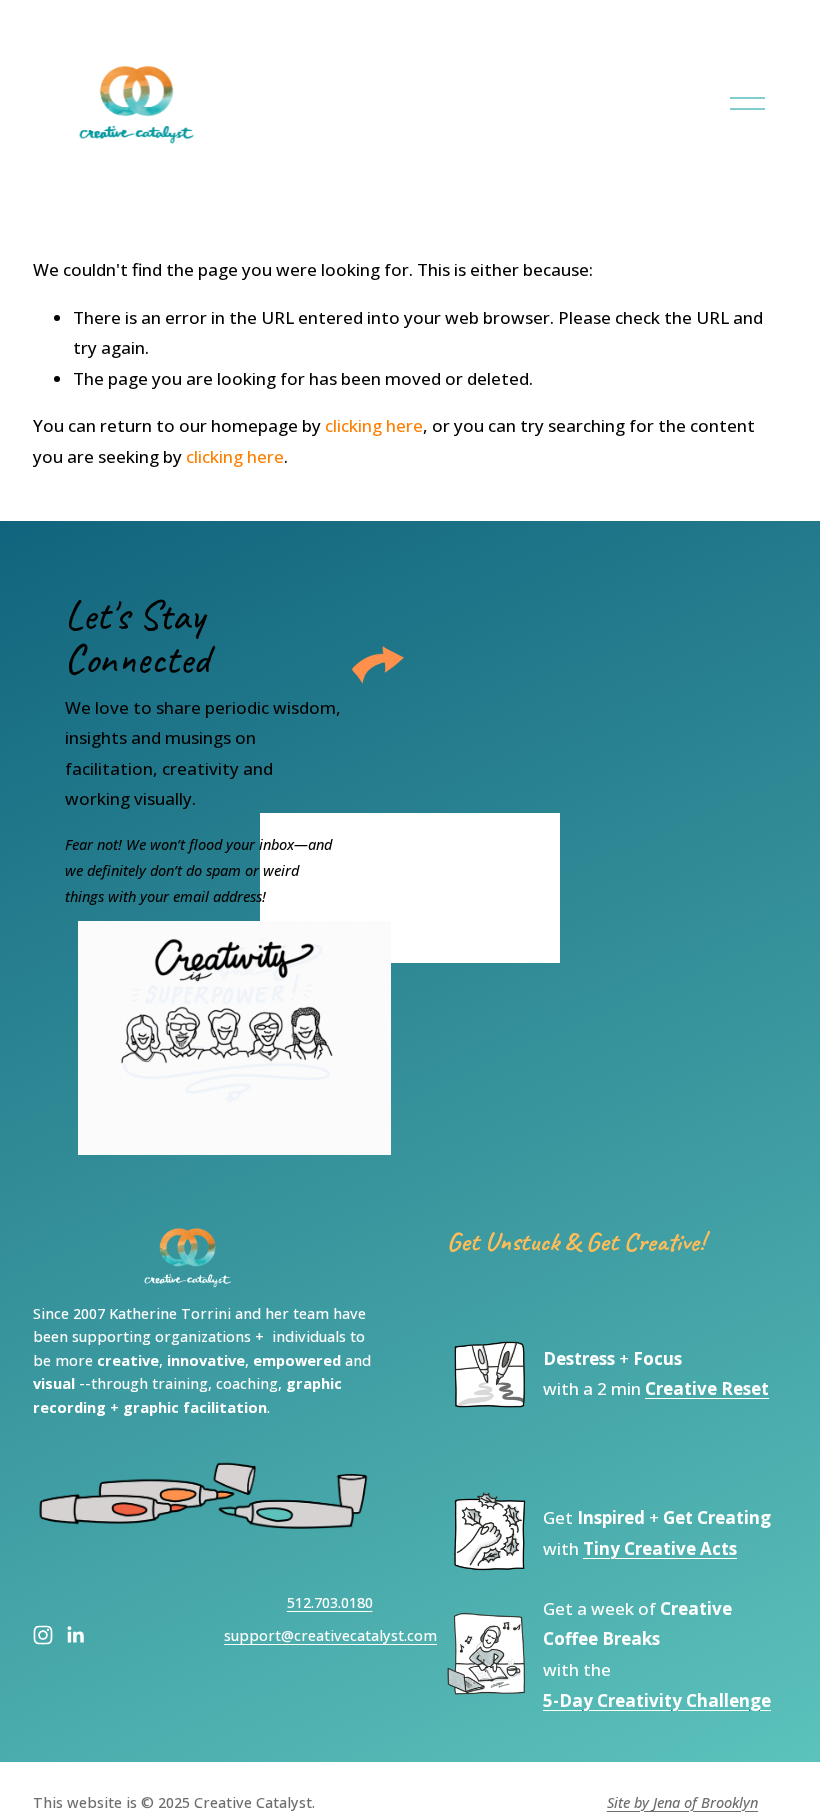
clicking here (374, 425)
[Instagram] (43, 1635)
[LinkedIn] (75, 1635)
